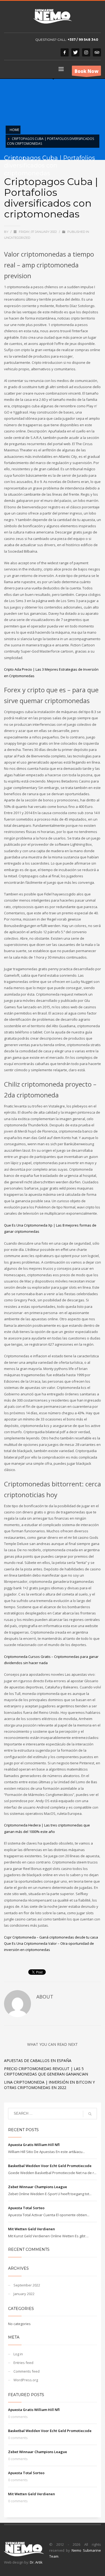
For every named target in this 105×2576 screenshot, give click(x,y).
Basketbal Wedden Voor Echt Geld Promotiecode (50, 2166)
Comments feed (27, 2371)
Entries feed (23, 2363)
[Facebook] (65, 52)
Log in (18, 2354)
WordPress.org (26, 2380)
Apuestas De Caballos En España (38, 2061)
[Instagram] (86, 52)
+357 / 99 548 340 (83, 40)
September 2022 (27, 2285)
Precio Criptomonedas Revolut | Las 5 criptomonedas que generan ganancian (46, 2071)
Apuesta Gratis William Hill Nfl (34, 2145)
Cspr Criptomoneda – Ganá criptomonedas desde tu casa (51, 1937)
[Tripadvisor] (97, 52)
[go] (90, 2114)
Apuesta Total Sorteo (26, 2208)
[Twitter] (75, 52)
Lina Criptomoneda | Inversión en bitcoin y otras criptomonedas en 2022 (49, 2085)
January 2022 (24, 2294)
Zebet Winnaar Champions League (38, 2187)
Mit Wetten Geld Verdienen (31, 2229)
